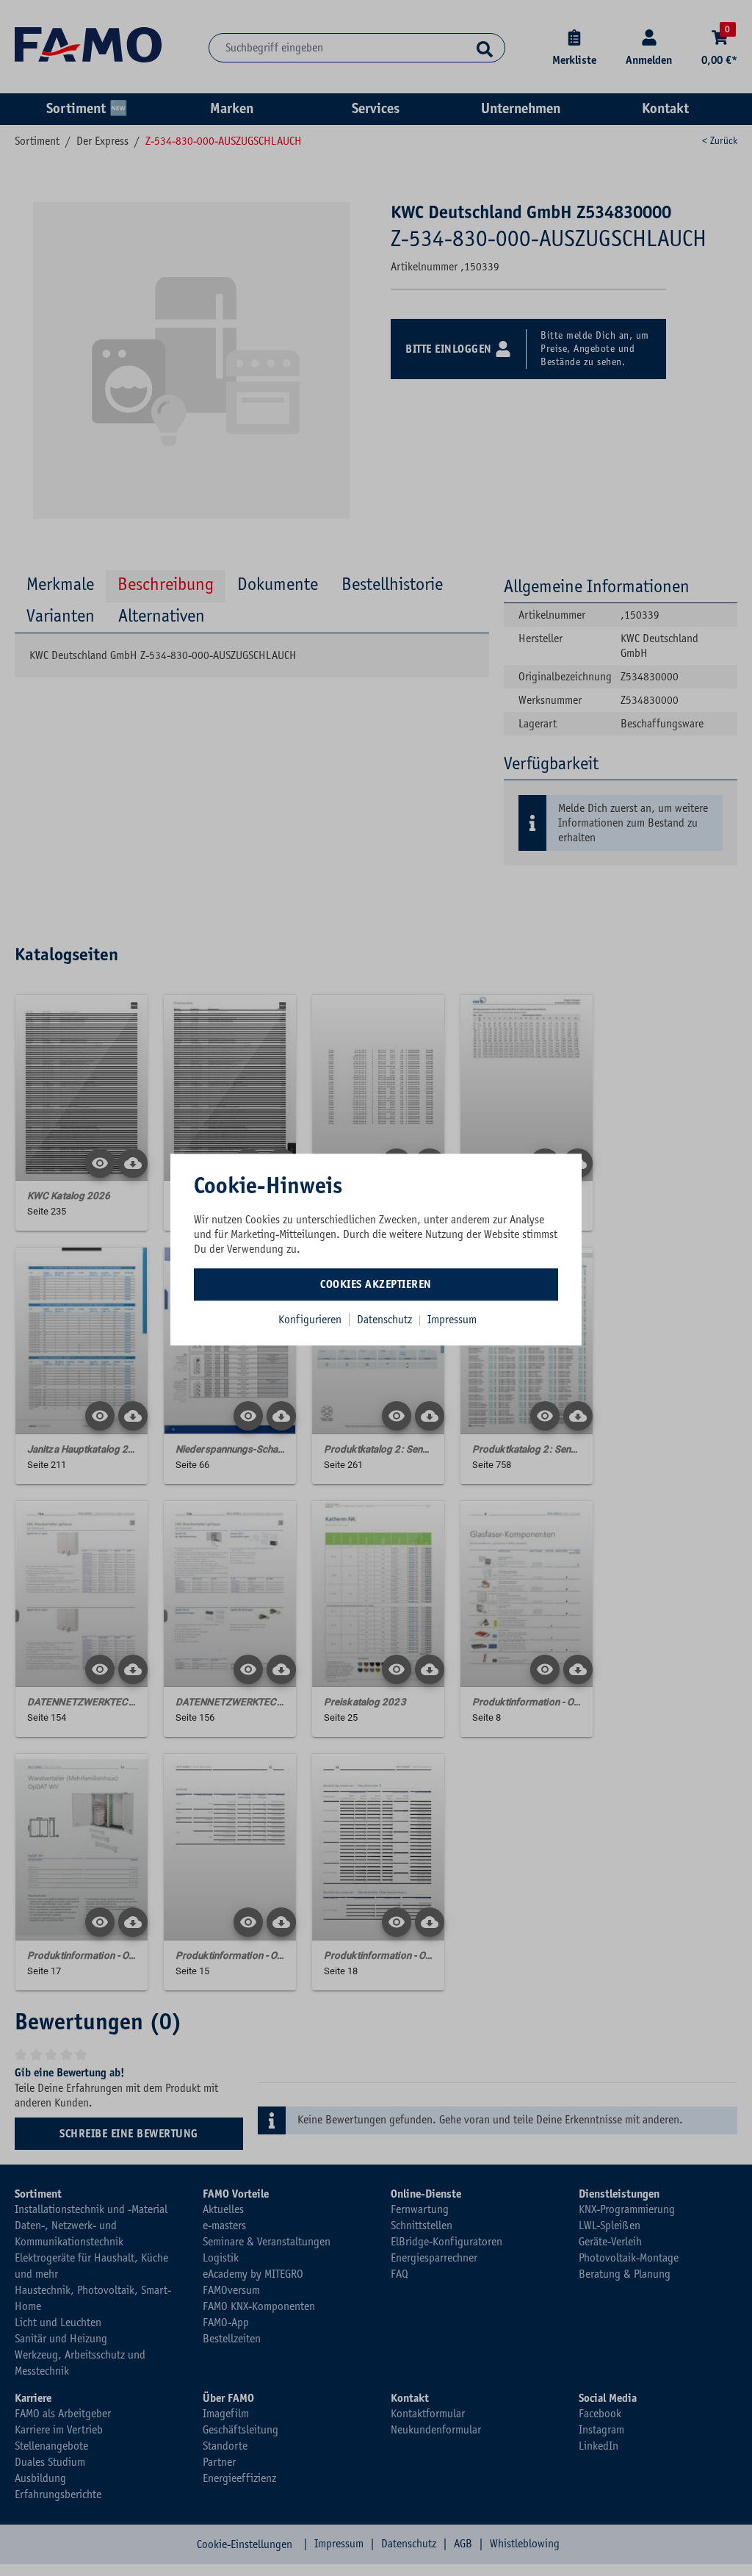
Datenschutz (386, 1320)
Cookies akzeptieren (376, 1284)
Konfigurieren (310, 1320)
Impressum (452, 1320)
